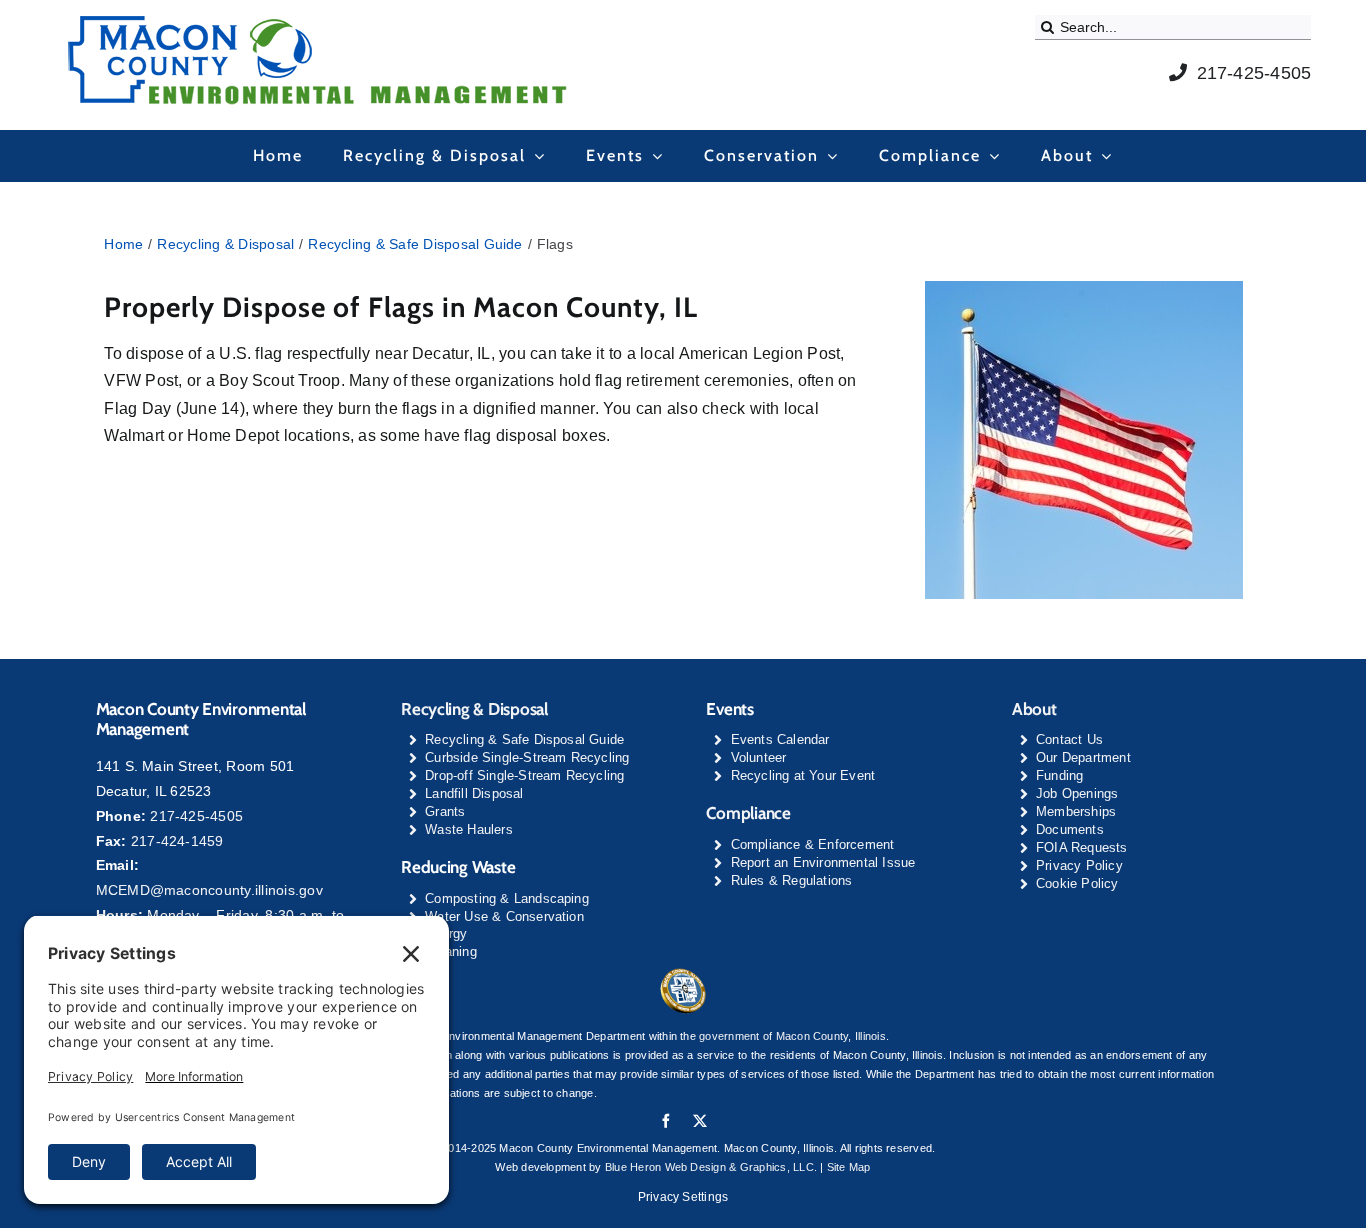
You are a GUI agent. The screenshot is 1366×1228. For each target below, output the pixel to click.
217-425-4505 (1254, 73)
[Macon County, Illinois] (683, 974)
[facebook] (666, 1121)
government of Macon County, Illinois (792, 1036)
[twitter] (700, 1121)
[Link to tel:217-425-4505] (1178, 72)
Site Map (849, 1167)
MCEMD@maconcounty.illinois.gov (209, 890)
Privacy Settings (683, 1197)
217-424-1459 (177, 841)
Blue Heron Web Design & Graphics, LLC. (711, 1167)
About (1034, 709)
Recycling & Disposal (474, 709)
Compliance (748, 813)
